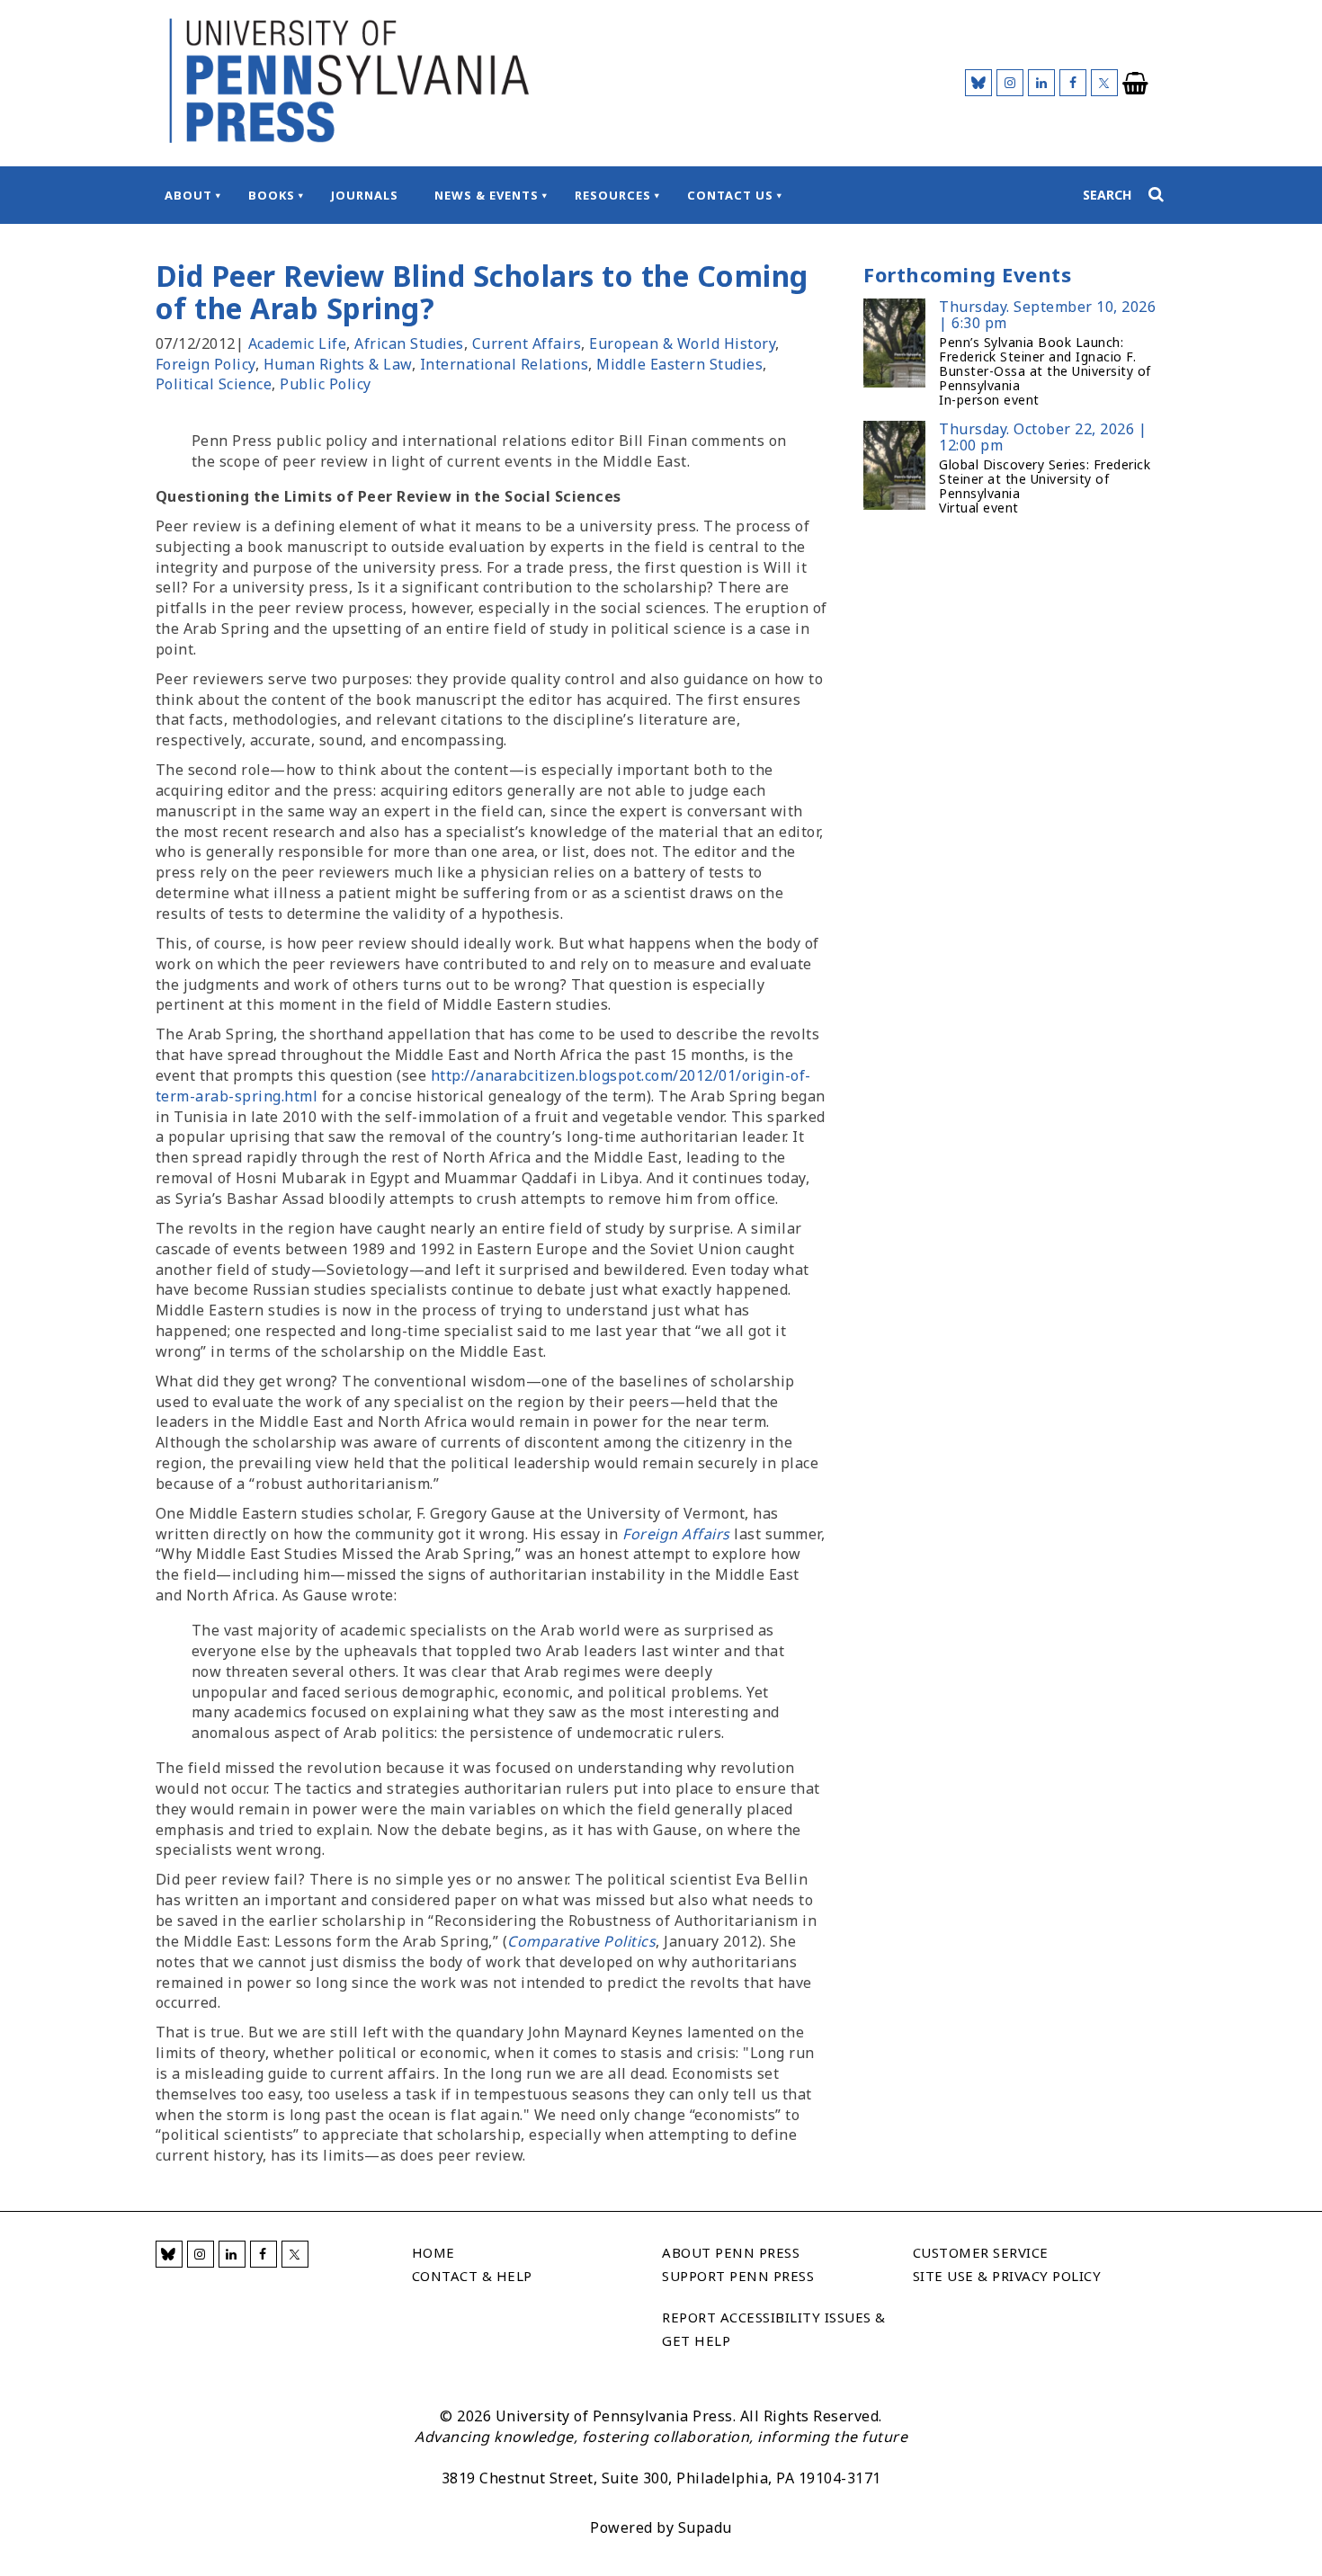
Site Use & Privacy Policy (1007, 2276)
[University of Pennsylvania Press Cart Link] (1136, 84)
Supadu (705, 2527)
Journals (365, 195)
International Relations (505, 364)
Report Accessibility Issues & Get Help (774, 2329)
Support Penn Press (738, 2276)
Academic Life (298, 343)
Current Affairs (527, 343)
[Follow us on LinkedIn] (1041, 83)
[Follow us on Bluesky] (978, 83)
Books (272, 195)
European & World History (682, 343)
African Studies (409, 343)
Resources (613, 195)
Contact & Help (472, 2276)
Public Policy (326, 384)
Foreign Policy (205, 364)
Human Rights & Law (338, 364)
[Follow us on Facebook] (1073, 83)
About (188, 195)
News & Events (487, 195)
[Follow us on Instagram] (1010, 83)
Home (433, 2252)
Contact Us (730, 195)
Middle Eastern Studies (679, 364)
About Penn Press (731, 2252)
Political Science (214, 384)
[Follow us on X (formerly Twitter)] (1104, 83)
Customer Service (981, 2252)
